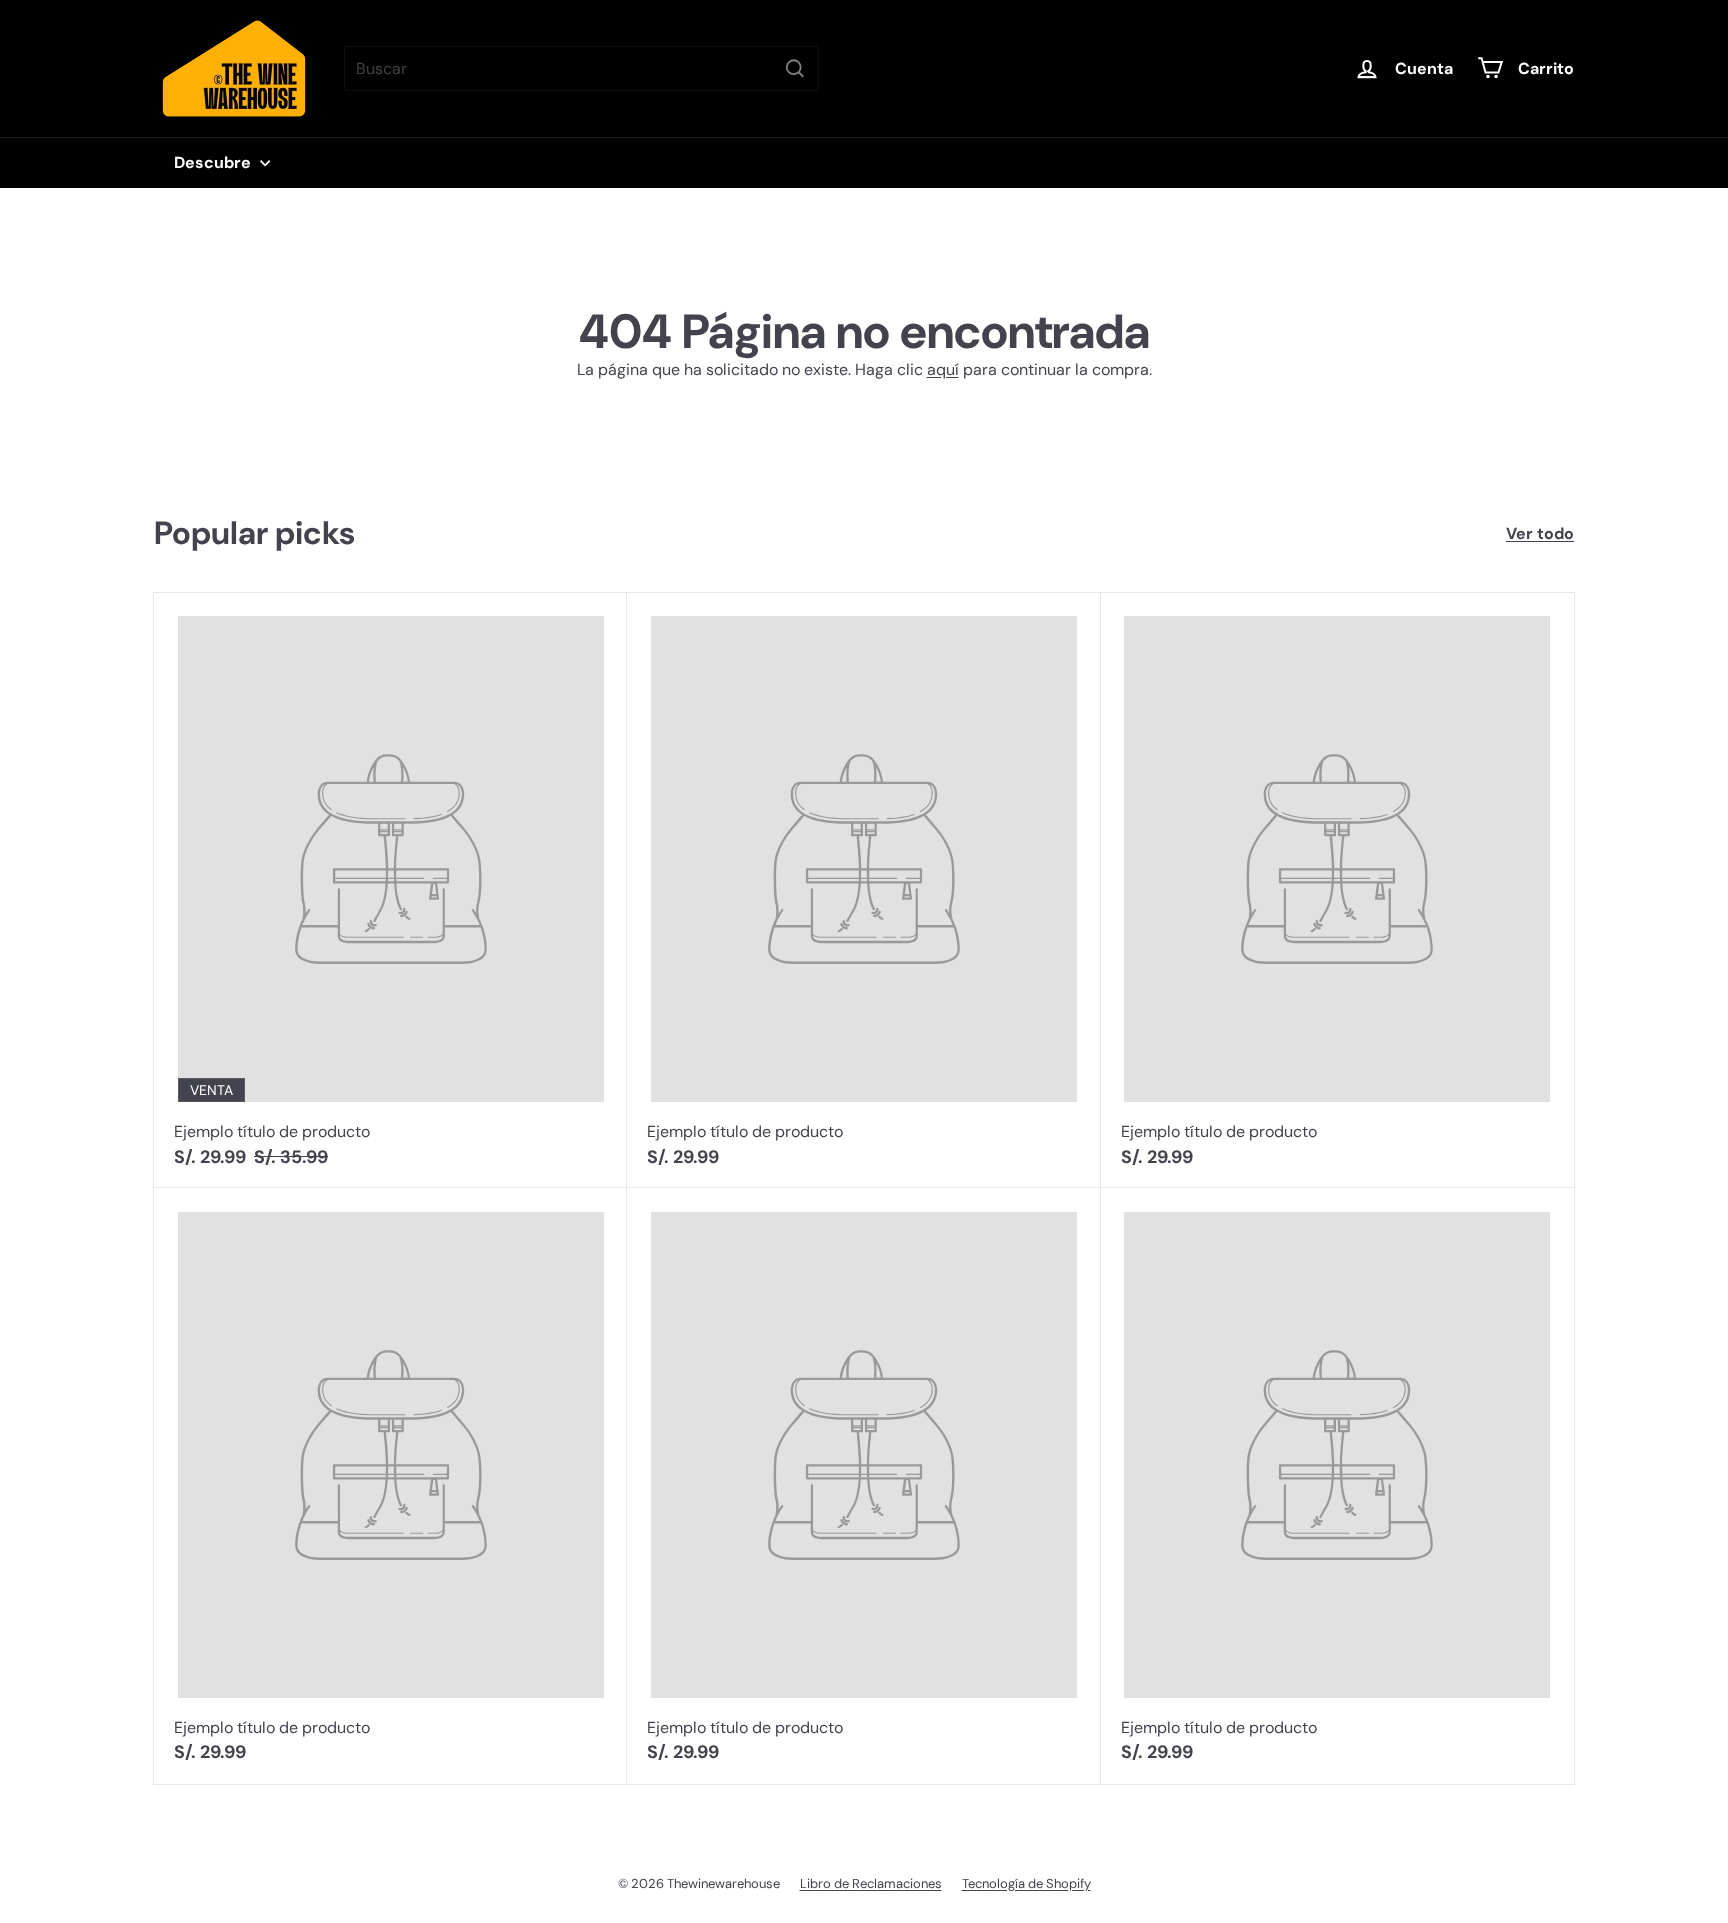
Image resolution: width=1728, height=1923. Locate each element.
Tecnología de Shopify (1026, 1883)
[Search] (795, 68)
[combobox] (581, 68)
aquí (943, 369)
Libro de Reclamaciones (871, 1883)
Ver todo (1540, 533)
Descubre (214, 162)
